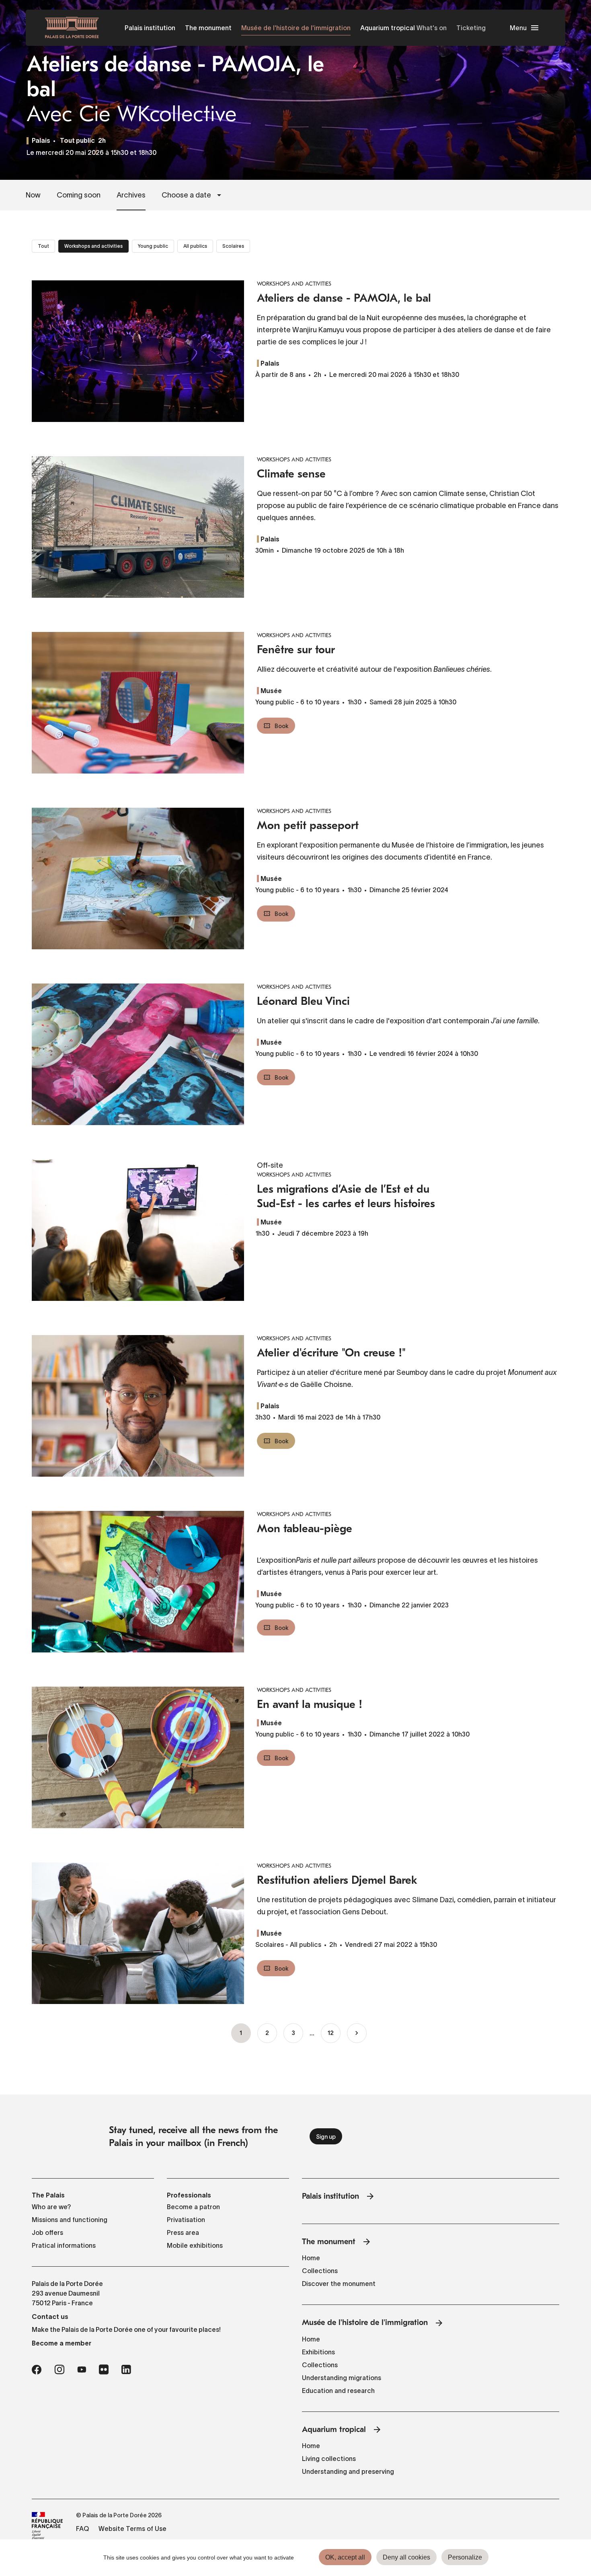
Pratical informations (64, 2245)
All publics (195, 246)
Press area (183, 2232)
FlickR (104, 2370)
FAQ (82, 2529)
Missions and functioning (70, 2220)
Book (282, 726)
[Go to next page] (357, 2033)
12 (331, 2034)
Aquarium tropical (388, 28)
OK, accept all (345, 2557)
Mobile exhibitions (195, 2245)
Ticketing (471, 28)
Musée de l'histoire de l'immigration (296, 28)
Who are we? (51, 2207)
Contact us (50, 2317)
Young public (153, 246)
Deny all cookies (406, 2557)
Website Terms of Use (132, 2529)
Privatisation (186, 2220)
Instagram (59, 2370)
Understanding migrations (342, 2378)
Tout (43, 246)
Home (311, 2258)
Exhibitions (318, 2352)
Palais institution (150, 28)
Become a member (62, 2343)
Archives (131, 195)
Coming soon (79, 195)
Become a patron (193, 2207)
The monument (208, 28)
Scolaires (233, 246)
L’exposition (276, 1560)
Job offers (47, 2232)
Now (33, 195)
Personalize (465, 2557)
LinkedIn (126, 2370)
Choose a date (186, 195)
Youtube (82, 2370)
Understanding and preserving (348, 2471)
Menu (518, 28)
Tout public (77, 141)
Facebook (37, 2370)
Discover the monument (339, 2284)
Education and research (338, 2391)
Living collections (329, 2459)
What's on (432, 28)
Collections (320, 2271)
